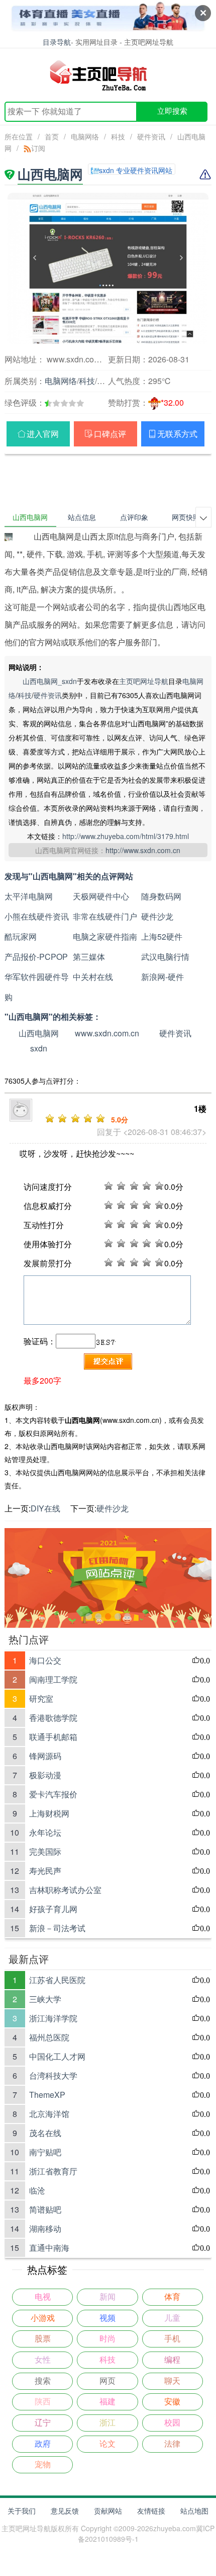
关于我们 (22, 2511)
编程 (172, 2360)
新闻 (107, 2297)
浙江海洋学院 (53, 2018)
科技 (118, 136)
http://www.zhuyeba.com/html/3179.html (126, 836)
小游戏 (43, 2318)
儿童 (172, 2318)
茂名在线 (45, 2133)
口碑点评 (110, 434)
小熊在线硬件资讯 (37, 916)
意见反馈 (65, 2511)
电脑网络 (85, 136)
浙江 (107, 2423)
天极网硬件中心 (101, 896)
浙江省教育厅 (53, 2171)
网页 (107, 2381)
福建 (107, 2402)
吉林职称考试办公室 (65, 1890)
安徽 (172, 2402)
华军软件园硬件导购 (37, 987)
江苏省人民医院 (57, 1980)
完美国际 (45, 1851)
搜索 (43, 2381)
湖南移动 (45, 2228)
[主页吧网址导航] (108, 75)
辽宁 (43, 2423)
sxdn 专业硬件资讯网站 (136, 170)
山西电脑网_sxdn (50, 681)
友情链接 (151, 2511)
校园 (172, 2423)
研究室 (41, 1698)
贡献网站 (108, 2511)
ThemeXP (47, 2095)
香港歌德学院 (53, 1718)
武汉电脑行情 (165, 957)
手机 (172, 2339)
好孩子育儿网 (53, 1909)
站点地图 (194, 2511)
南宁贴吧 (45, 2152)
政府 (43, 2444)
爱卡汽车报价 (53, 1794)
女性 (43, 2360)
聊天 (172, 2381)
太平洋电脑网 (29, 896)
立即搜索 (172, 111)
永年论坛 (45, 1832)
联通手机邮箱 (53, 1737)
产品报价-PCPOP (36, 957)
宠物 (43, 2465)
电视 (43, 2297)
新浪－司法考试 (57, 1928)
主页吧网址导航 (144, 681)
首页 (52, 136)
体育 (172, 2297)
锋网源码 (45, 1756)
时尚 (107, 2339)
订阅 (38, 148)
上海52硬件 (162, 936)
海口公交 (45, 1660)
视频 (107, 2318)
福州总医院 (49, 2037)
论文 (107, 2444)
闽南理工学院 (53, 1679)
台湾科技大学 (53, 2075)
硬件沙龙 (157, 916)
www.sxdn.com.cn (107, 1033)
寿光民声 (45, 1871)
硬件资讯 (151, 136)
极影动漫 (45, 1775)
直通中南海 (49, 2248)
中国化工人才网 (57, 2056)
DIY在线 (45, 1508)
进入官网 (43, 434)
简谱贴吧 (45, 2209)
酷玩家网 (21, 936)
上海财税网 (49, 1813)
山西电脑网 (39, 1033)
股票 (43, 2339)
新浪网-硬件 (163, 977)
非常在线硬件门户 (105, 916)
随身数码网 (161, 896)
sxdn (39, 1048)
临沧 (37, 2190)
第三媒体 (89, 957)
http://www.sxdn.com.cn (143, 850)
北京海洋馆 (49, 2114)
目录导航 (57, 42)
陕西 (43, 2402)
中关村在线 (93, 977)
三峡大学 (45, 1999)
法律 (172, 2444)
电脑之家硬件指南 (105, 936)
